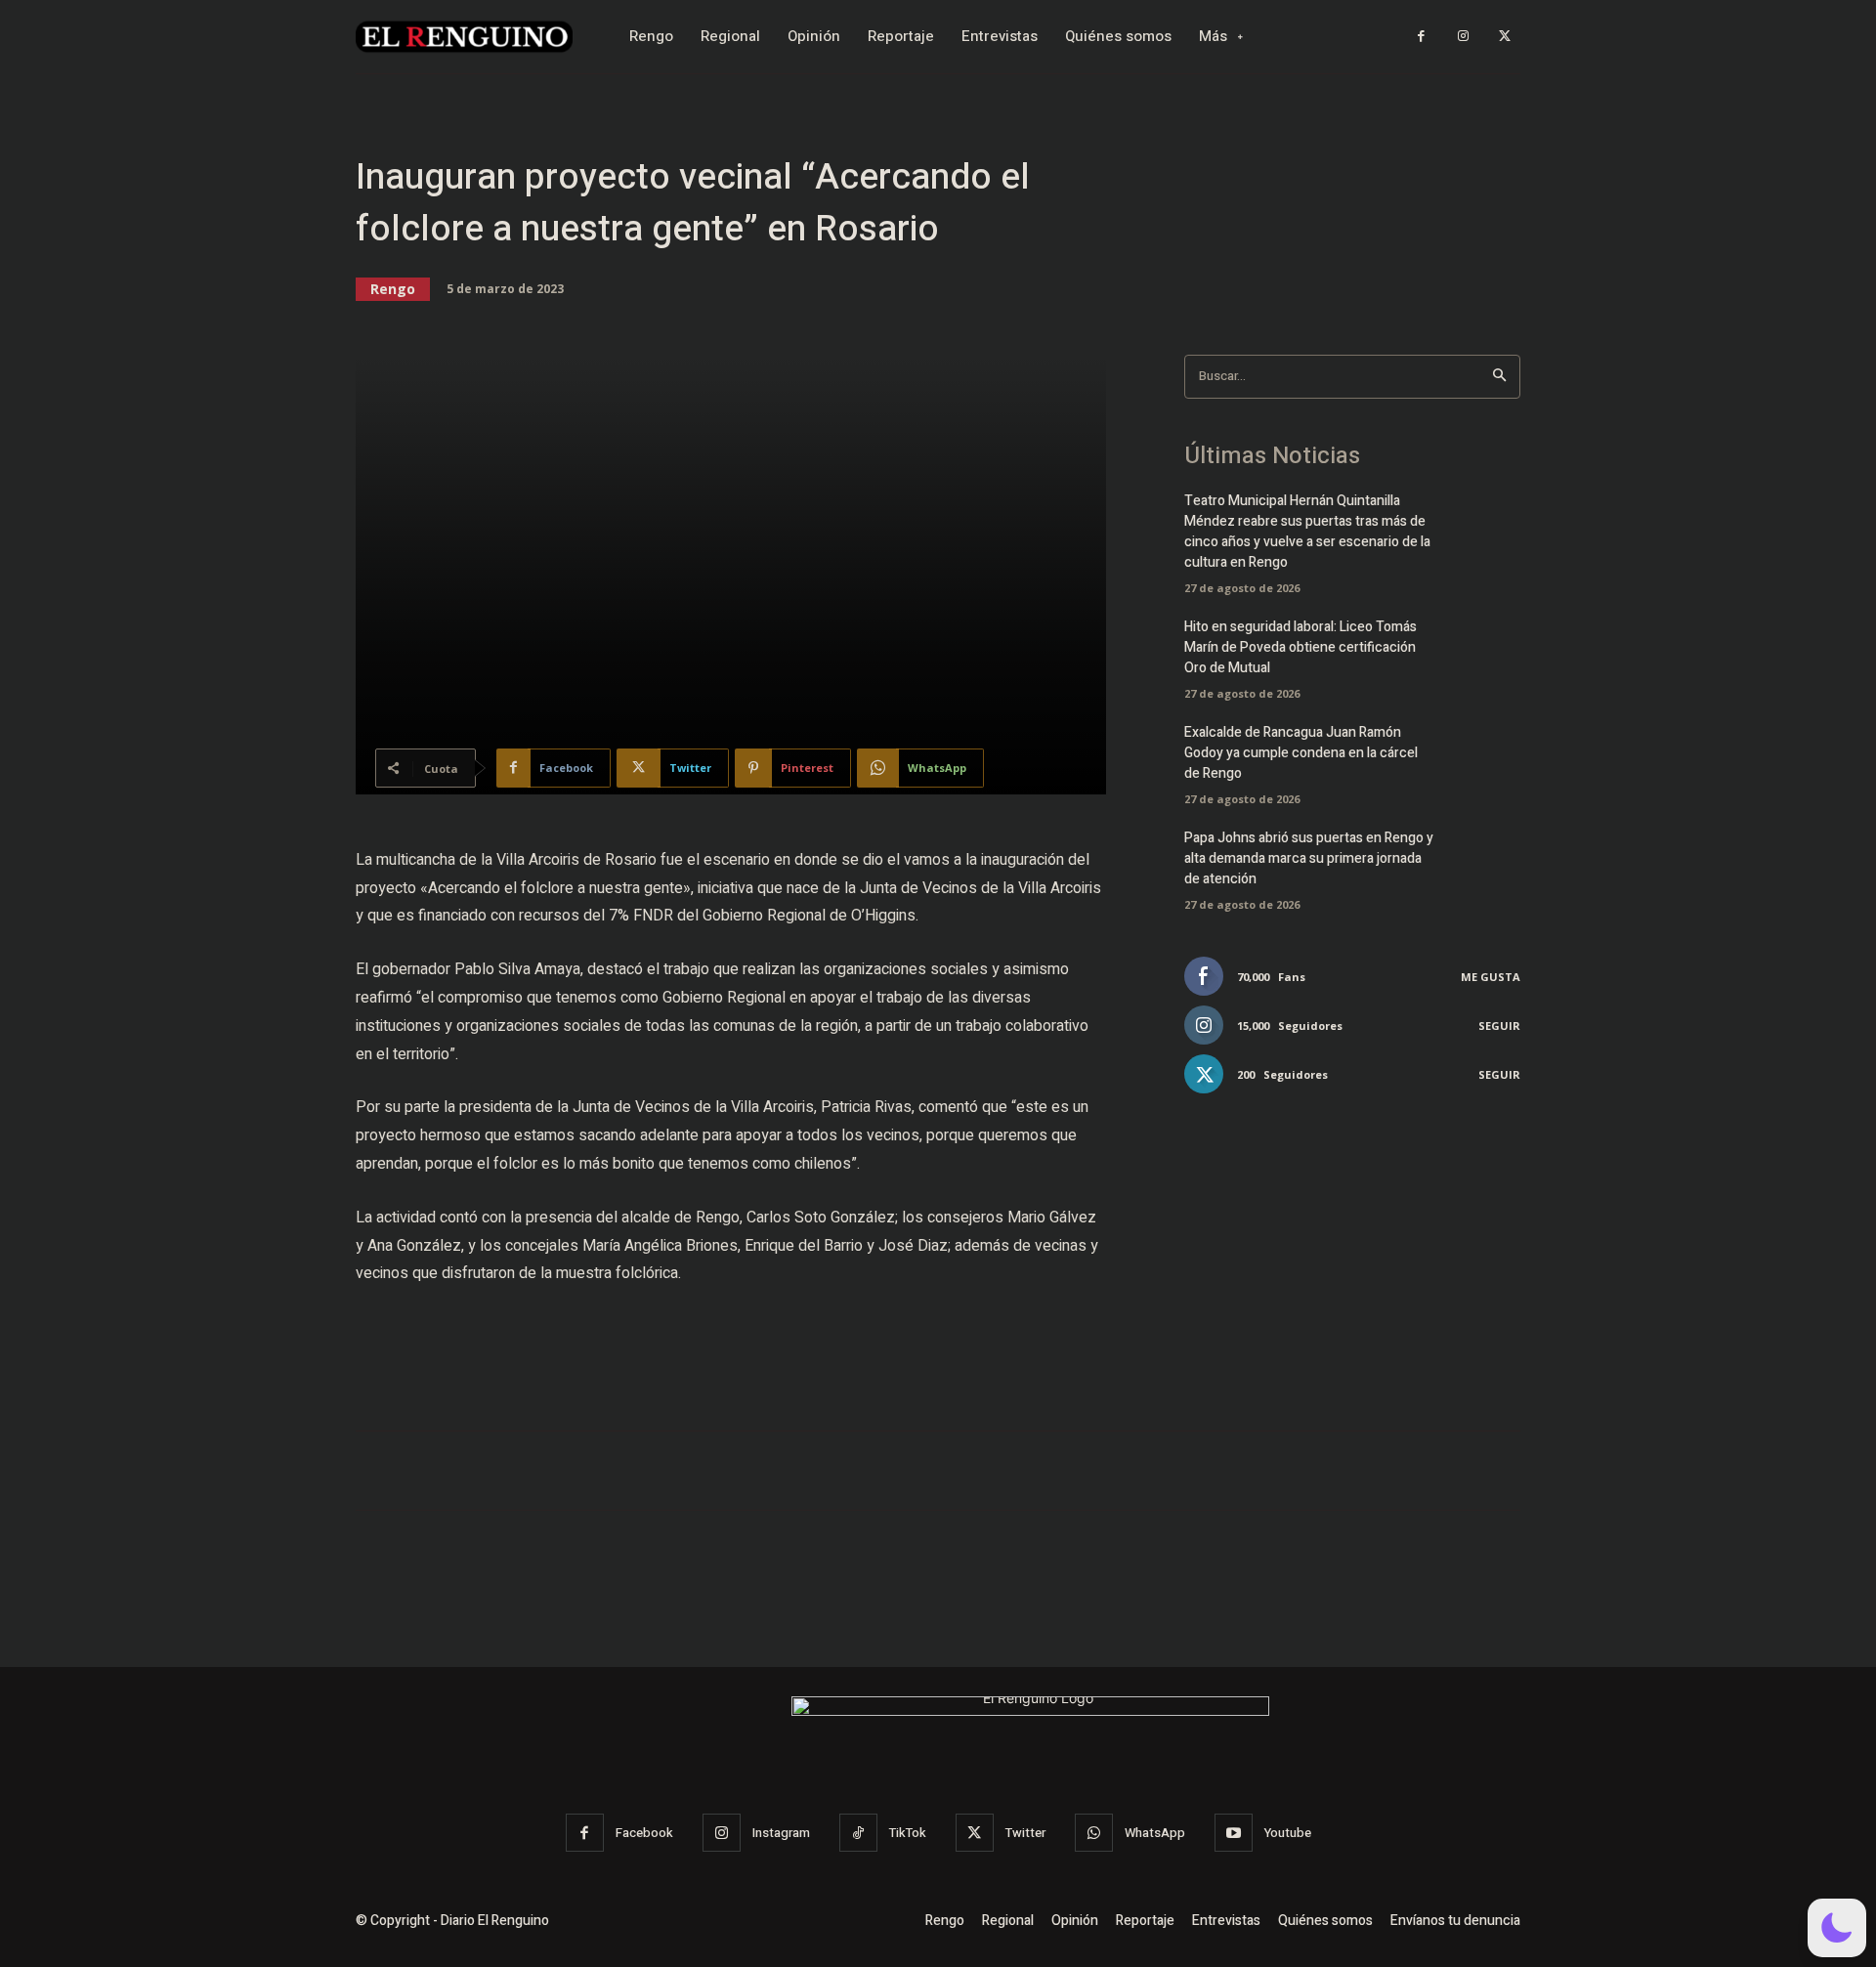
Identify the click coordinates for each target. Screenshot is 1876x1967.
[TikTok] (858, 1833)
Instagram (781, 1833)
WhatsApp (1155, 1833)
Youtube (1288, 1833)
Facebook (644, 1833)
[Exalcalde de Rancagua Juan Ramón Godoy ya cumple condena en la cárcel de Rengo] (1487, 757)
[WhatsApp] (1094, 1833)
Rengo (393, 289)
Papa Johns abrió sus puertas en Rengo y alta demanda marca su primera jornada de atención (1309, 858)
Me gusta (1491, 977)
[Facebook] (1421, 37)
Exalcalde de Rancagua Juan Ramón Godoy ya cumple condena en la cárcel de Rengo (1301, 753)
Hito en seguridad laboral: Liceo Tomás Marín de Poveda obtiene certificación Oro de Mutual (1300, 647)
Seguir (1499, 1026)
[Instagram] (1463, 37)
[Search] (1499, 377)
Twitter (1025, 1833)
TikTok (908, 1833)
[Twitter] (1504, 37)
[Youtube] (1234, 1833)
